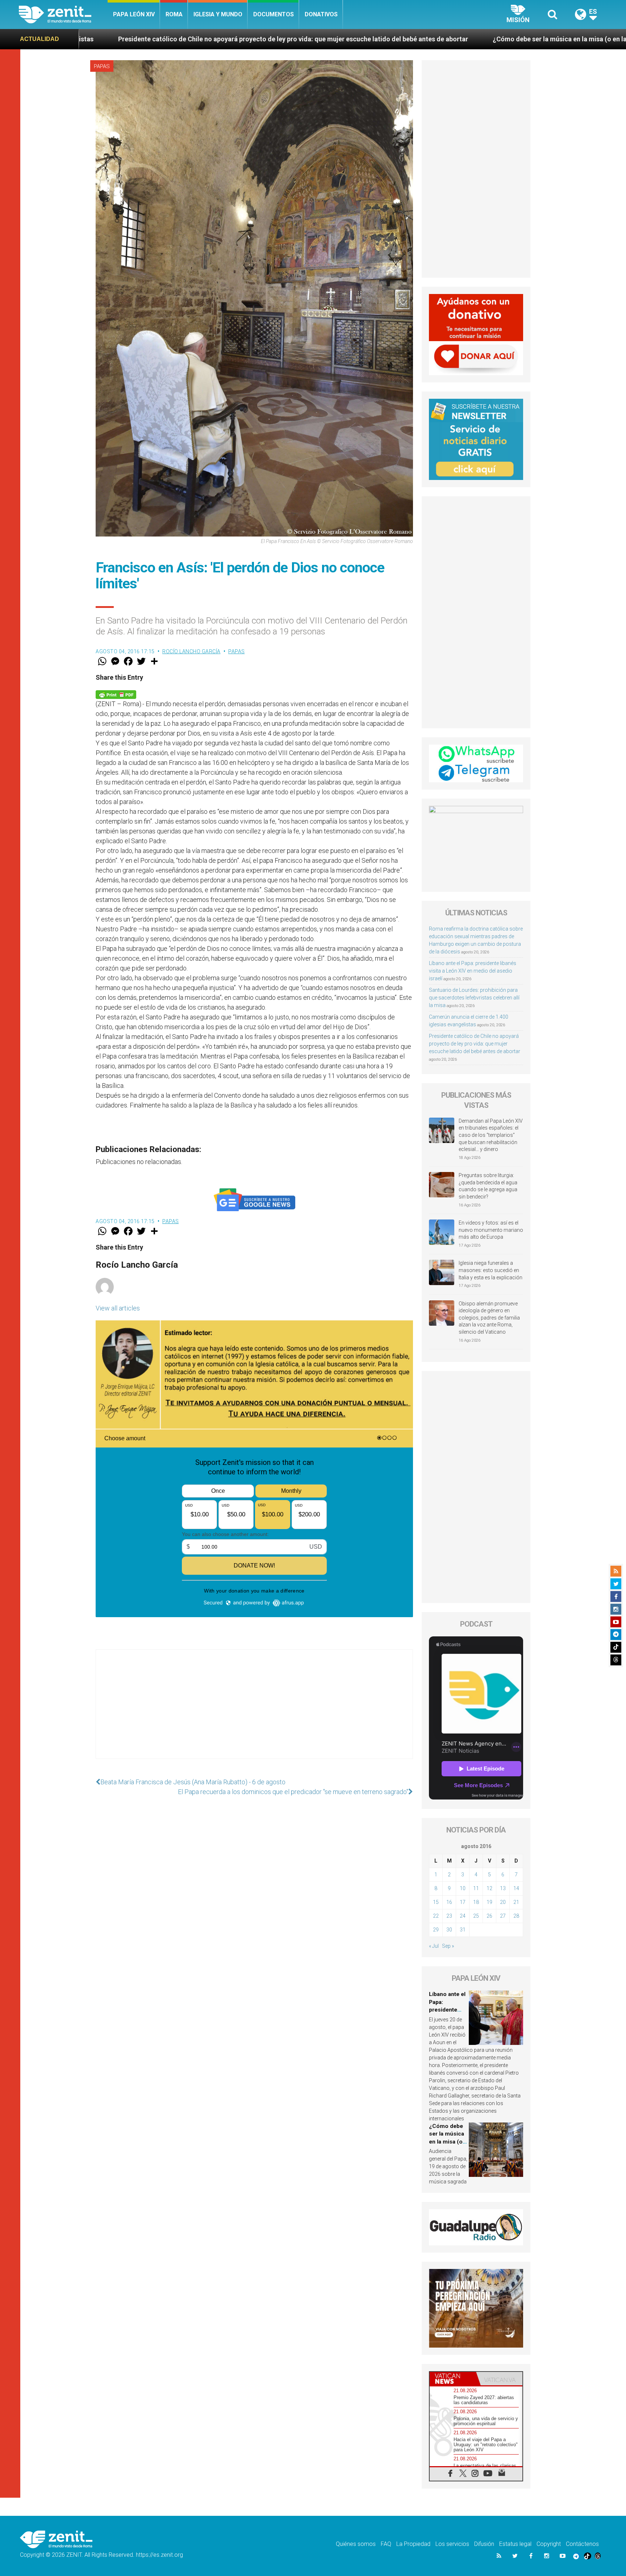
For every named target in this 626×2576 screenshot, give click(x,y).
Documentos (274, 14)
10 (463, 1888)
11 (476, 1888)
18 (476, 1902)
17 (463, 1902)
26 (489, 1916)
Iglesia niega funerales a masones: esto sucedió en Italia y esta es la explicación (491, 1270)
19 (489, 1902)
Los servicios (452, 2544)
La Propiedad (413, 2544)
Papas (102, 66)
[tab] (453, 2379)
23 (449, 1916)
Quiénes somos (356, 2544)
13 (503, 1888)
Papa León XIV (134, 14)
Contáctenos (582, 2544)
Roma (174, 14)
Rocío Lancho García (191, 651)
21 (516, 1902)
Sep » (448, 1946)
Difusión (484, 2544)
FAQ (386, 2544)
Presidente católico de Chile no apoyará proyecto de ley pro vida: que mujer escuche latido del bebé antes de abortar (475, 1044)
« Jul (434, 1946)
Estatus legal (515, 2544)
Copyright (549, 2544)
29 (436, 1930)
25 (476, 1916)
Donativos (321, 14)
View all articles (118, 1308)
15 (436, 1902)
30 (449, 1930)
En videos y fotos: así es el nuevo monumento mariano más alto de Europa (491, 1230)
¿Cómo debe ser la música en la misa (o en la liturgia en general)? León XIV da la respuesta (308, 39)
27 (503, 1916)
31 (463, 1930)
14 (516, 1888)
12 (489, 1888)
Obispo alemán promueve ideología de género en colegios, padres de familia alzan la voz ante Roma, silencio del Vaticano (489, 1318)
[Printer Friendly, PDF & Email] (116, 694)
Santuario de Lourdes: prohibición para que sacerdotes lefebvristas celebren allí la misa (474, 998)
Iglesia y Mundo (218, 14)
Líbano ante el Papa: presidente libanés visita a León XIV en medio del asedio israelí (473, 971)
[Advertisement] (254, 1711)
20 (503, 1902)
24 (463, 1916)
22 (436, 1916)
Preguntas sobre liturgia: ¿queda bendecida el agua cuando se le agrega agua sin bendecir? (488, 1186)
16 (449, 1902)
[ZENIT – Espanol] (63, 15)
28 (516, 1916)
